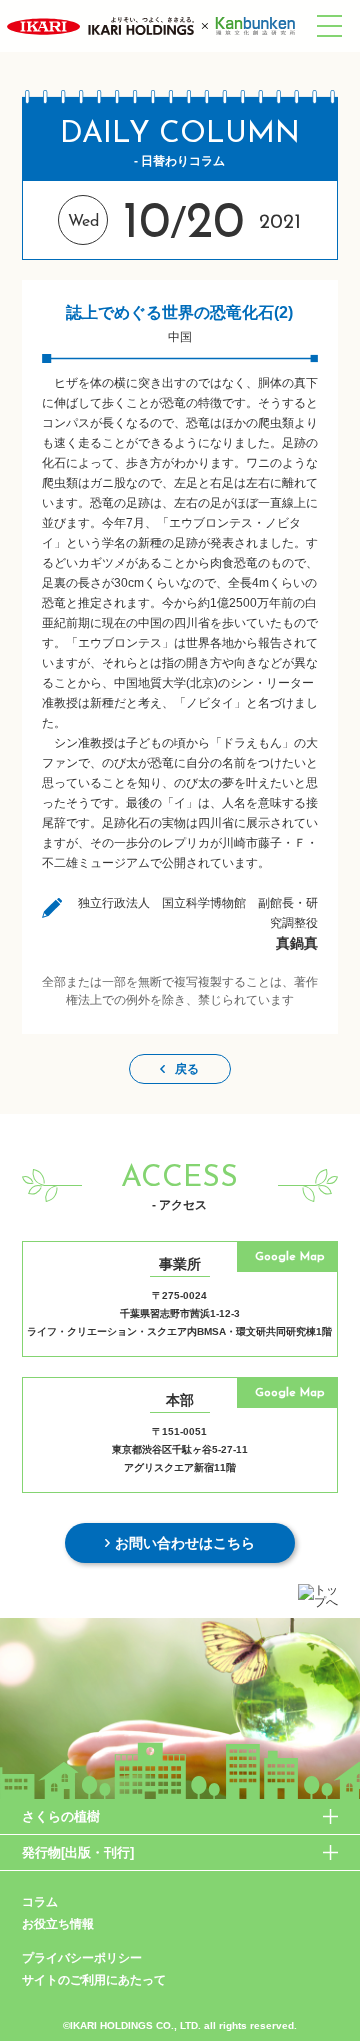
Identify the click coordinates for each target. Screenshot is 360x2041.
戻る (187, 1069)
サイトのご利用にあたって (94, 1980)
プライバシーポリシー (82, 1958)
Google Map (289, 1257)
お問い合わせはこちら (185, 1543)
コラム (40, 1902)
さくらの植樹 (61, 1816)
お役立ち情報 (58, 1924)
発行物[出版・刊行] (78, 1852)
